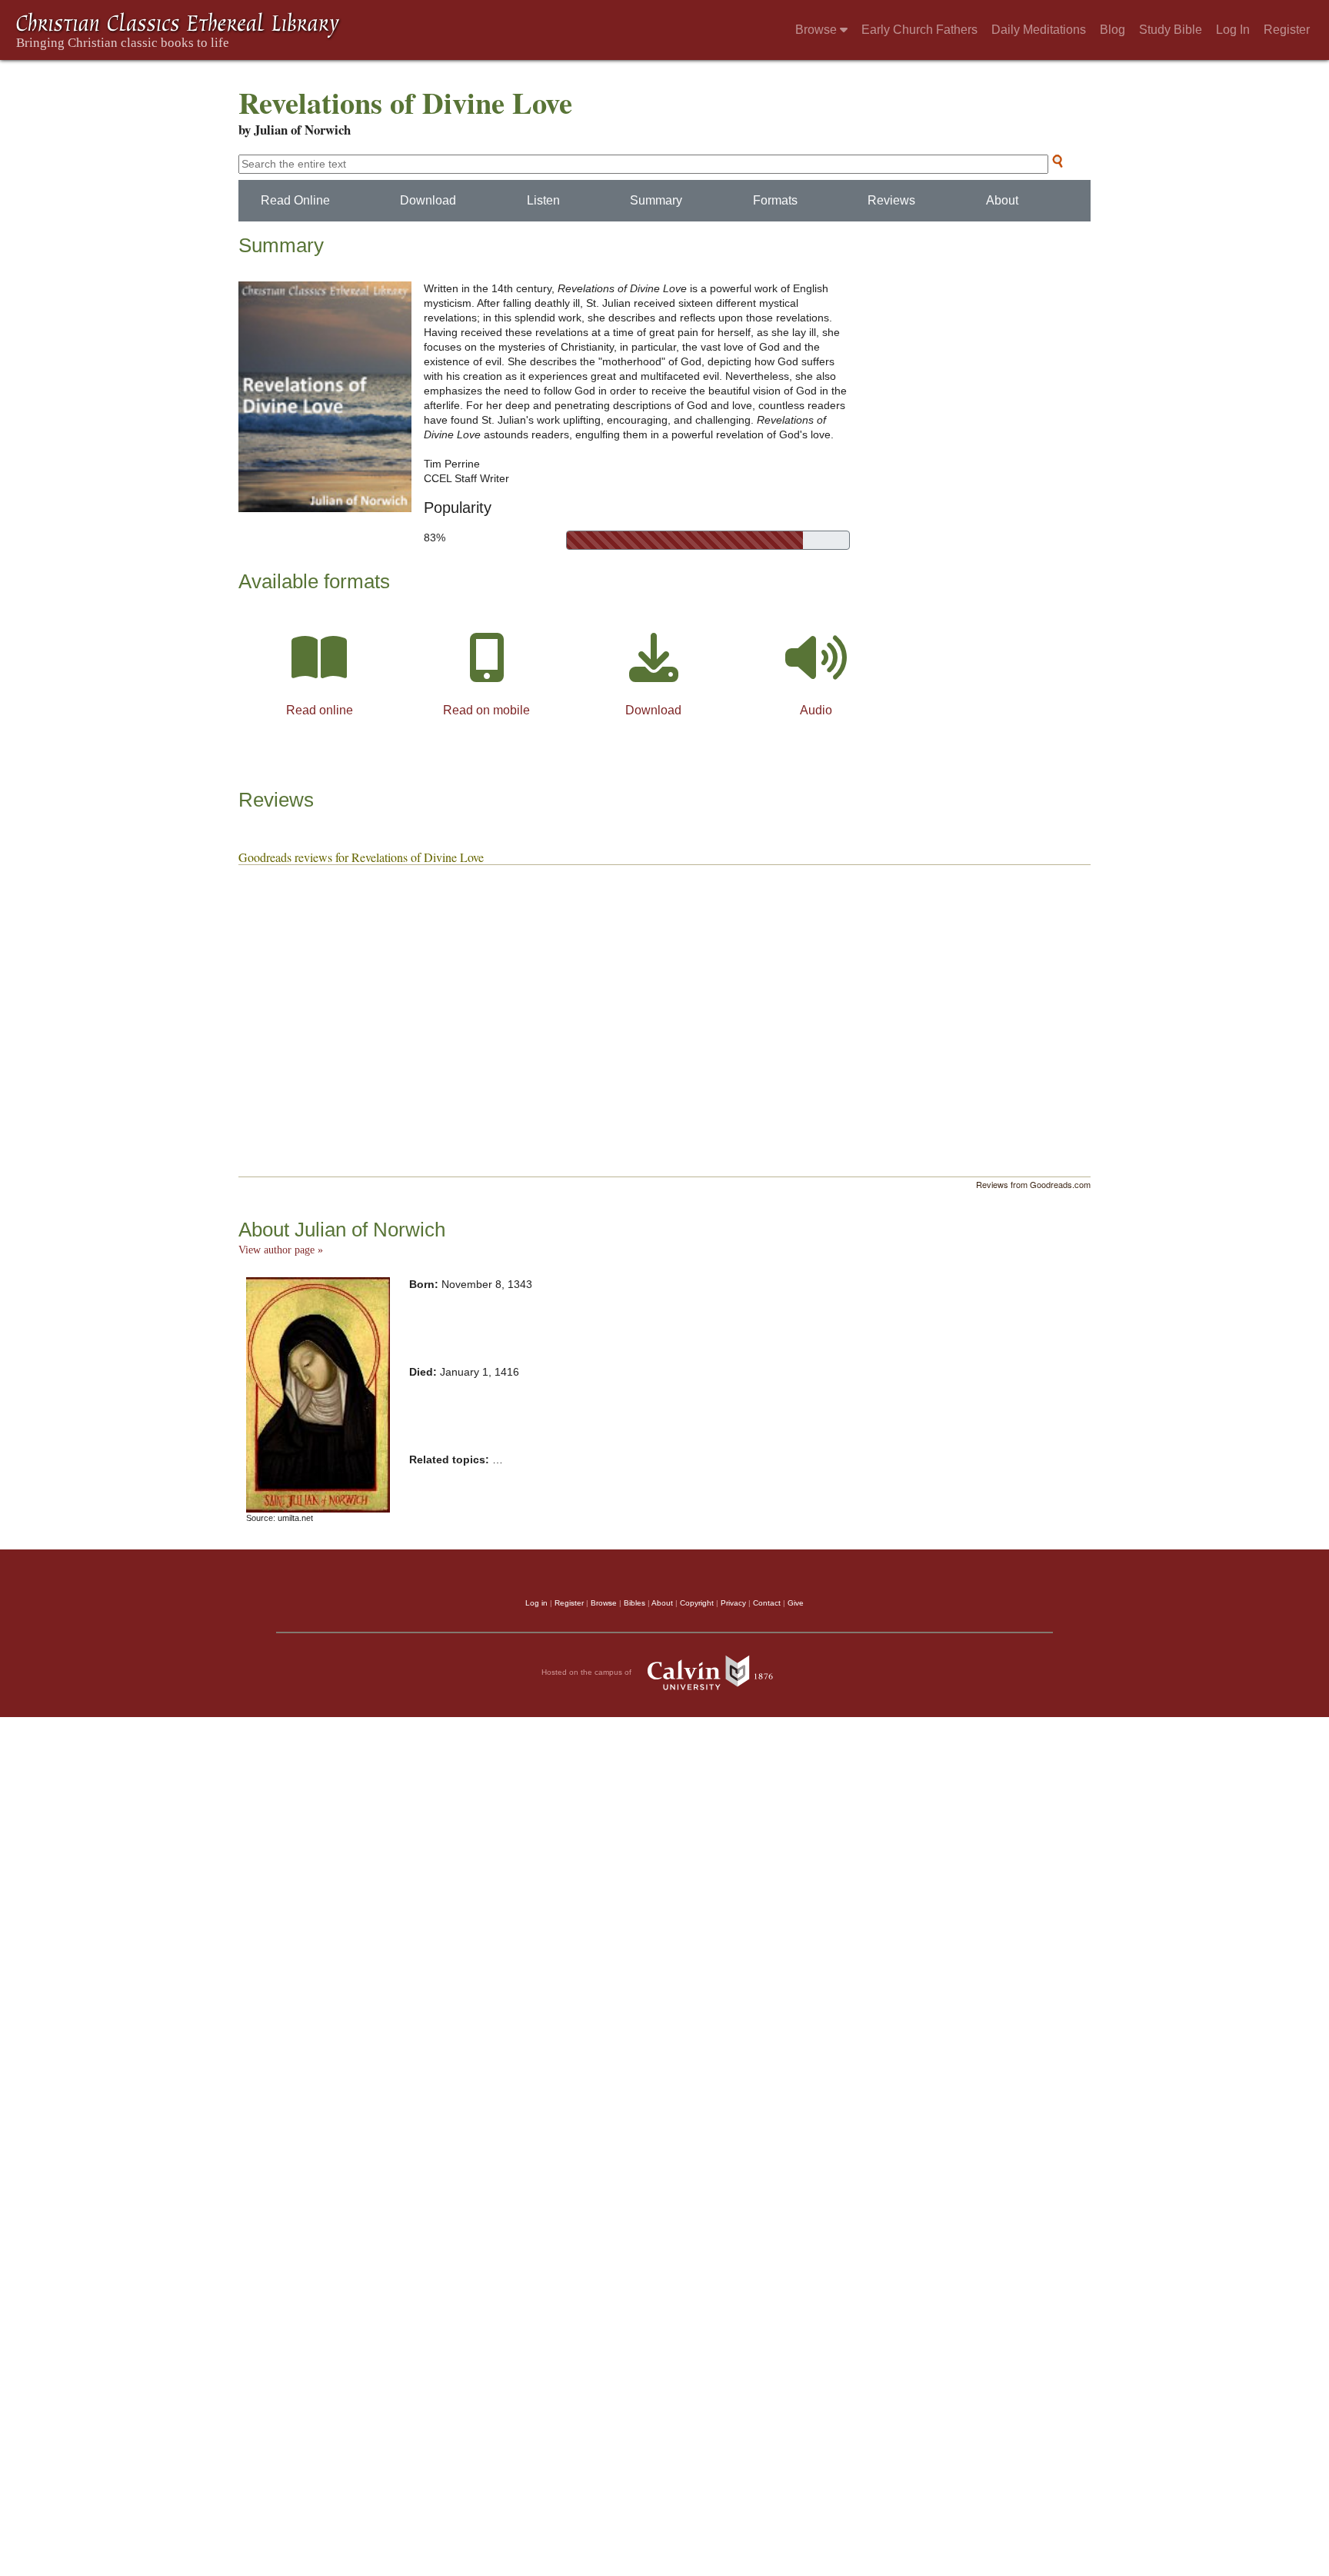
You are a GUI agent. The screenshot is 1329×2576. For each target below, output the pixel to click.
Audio (816, 710)
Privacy (733, 1603)
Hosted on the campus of (588, 1672)
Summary (656, 200)
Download (428, 200)
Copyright (697, 1603)
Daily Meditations (1039, 30)
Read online (320, 710)
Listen (543, 200)
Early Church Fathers (919, 30)
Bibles (635, 1603)
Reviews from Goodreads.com (1033, 1184)
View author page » (281, 1250)
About (1002, 200)
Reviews (891, 200)
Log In (1233, 30)
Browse (818, 30)
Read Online (295, 200)
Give (796, 1603)
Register (1287, 30)
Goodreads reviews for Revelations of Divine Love (361, 857)
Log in (536, 1603)
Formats (775, 200)
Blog (1112, 30)
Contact (767, 1603)
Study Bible (1171, 30)
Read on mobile (486, 710)
